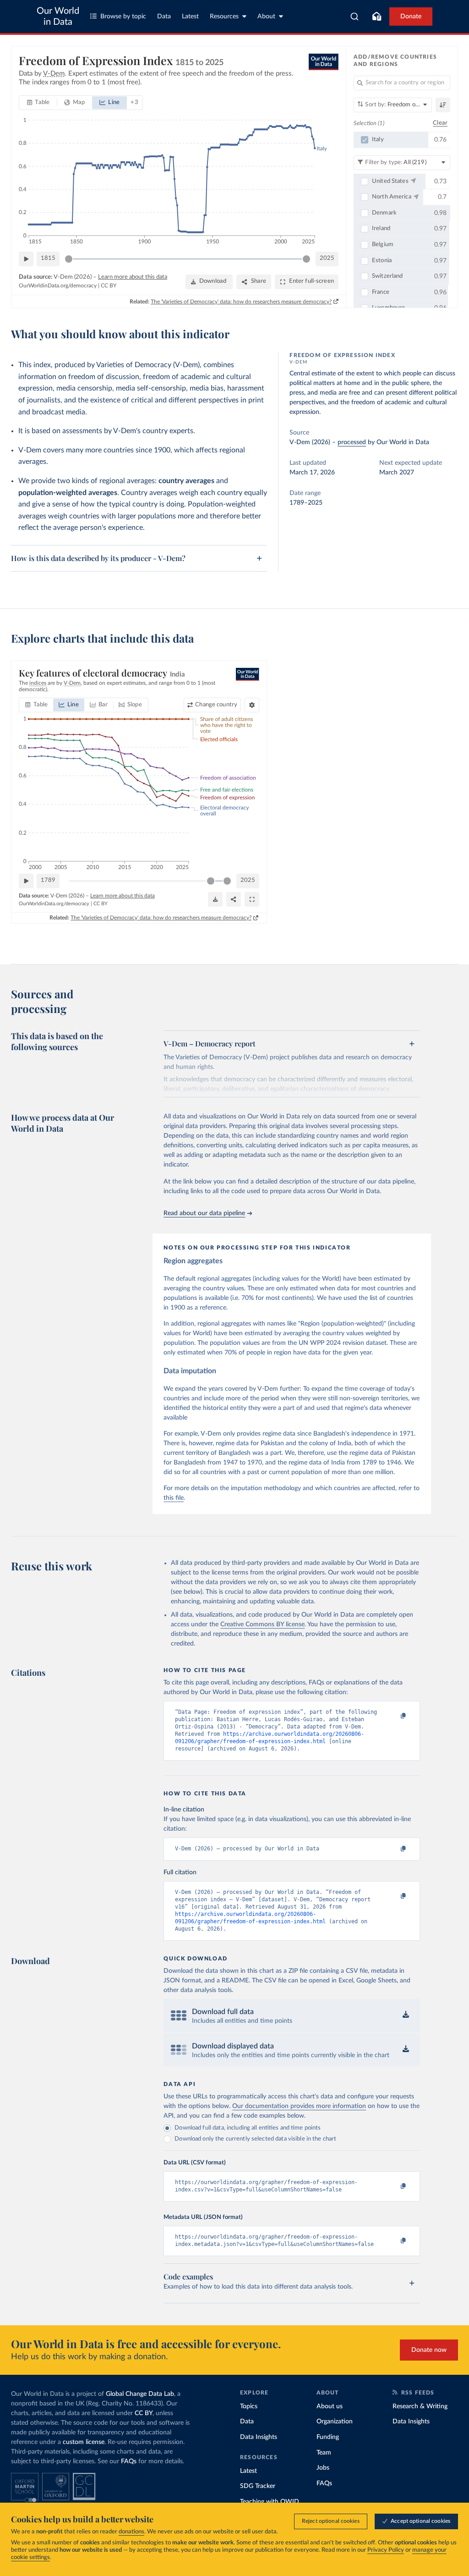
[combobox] (355, 17)
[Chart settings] (252, 705)
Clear (440, 123)
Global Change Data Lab (140, 2394)
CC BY (109, 286)
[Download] (215, 899)
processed (352, 442)
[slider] (69, 259)
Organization (335, 2422)
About (266, 17)
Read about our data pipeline (204, 1213)
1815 (48, 258)
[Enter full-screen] (252, 899)
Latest (190, 17)
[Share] (234, 899)
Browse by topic (123, 17)
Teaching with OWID (270, 2502)
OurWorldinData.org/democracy (58, 286)
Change (216, 705)
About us (330, 2406)
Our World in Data (58, 17)
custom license (84, 2442)
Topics (249, 2406)
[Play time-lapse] (26, 259)
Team (324, 2453)
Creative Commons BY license (262, 1624)
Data (164, 17)
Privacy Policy (386, 2550)
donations (131, 2532)
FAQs (129, 2461)
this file (174, 1498)
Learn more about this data (133, 277)
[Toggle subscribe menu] (376, 17)
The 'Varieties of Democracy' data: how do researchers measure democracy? (241, 302)
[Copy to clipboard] (394, 1716)
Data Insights (259, 2437)
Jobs (323, 2468)
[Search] (355, 17)
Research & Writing (420, 2406)
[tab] (38, 103)
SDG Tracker (258, 2486)
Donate (411, 17)
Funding (328, 2437)
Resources (224, 17)
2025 (327, 258)
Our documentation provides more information (299, 2106)
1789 (48, 880)
